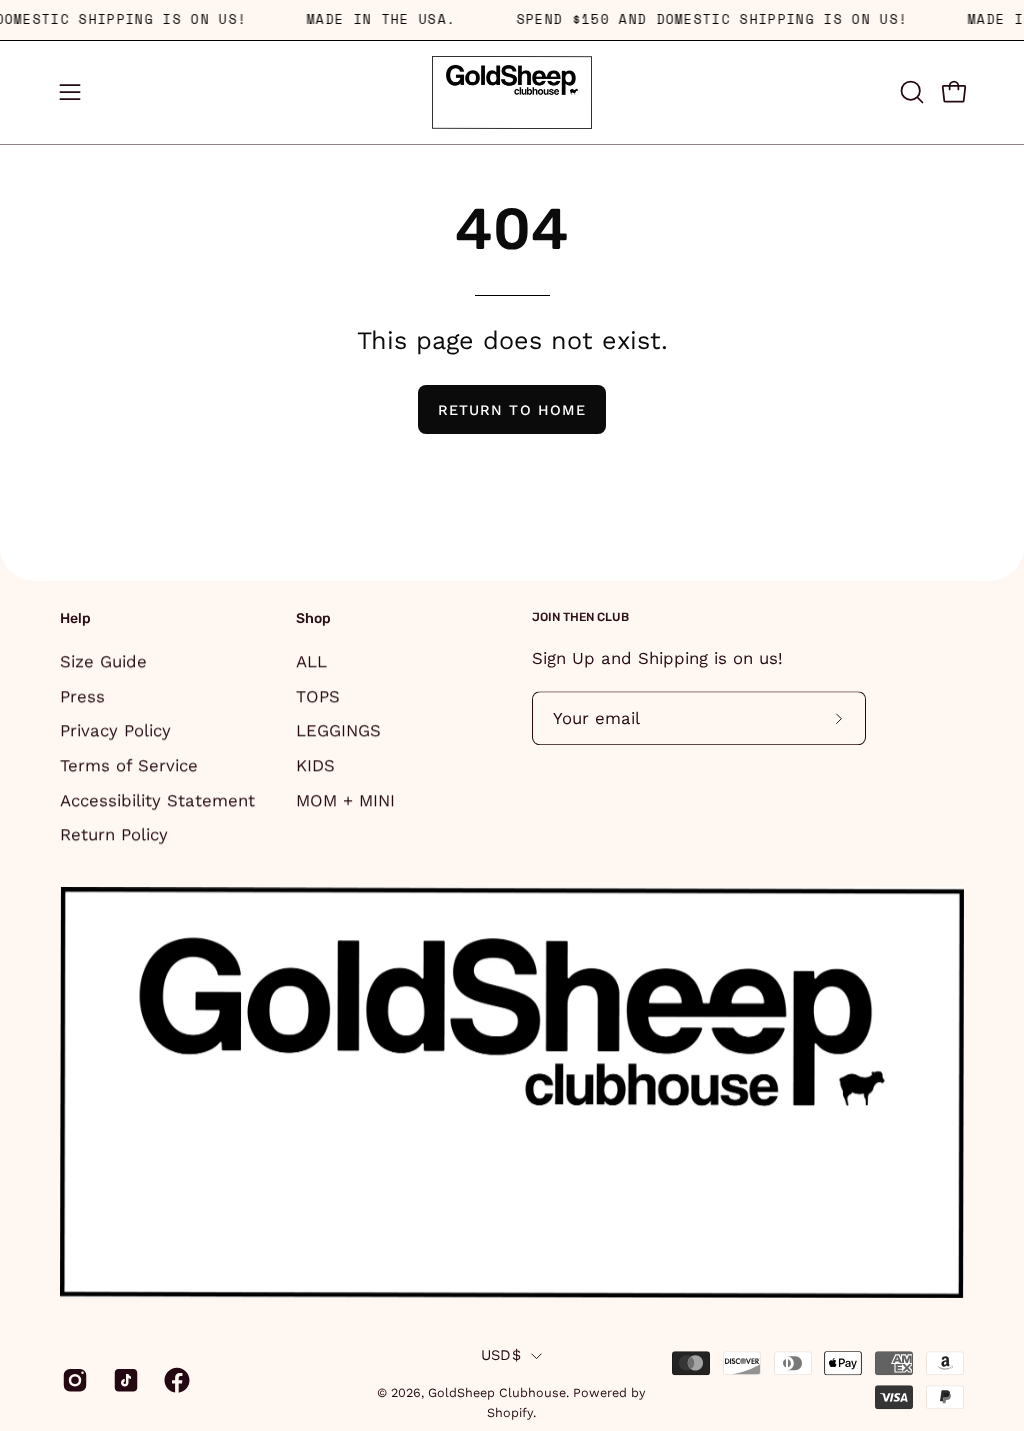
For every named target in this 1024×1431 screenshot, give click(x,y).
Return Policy (114, 834)
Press (82, 695)
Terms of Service (129, 765)
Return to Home (512, 410)
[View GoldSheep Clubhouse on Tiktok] (123, 1380)
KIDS (315, 765)
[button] (910, 92)
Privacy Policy (115, 730)
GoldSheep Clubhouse (497, 1392)
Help (75, 618)
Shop (313, 618)
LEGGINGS (338, 730)
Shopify (510, 1412)
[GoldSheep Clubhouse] (512, 92)
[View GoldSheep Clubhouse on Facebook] (174, 1380)
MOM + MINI (345, 799)
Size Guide (103, 661)
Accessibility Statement (157, 799)
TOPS (318, 695)
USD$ (501, 1355)
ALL (311, 661)
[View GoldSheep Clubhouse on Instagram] (72, 1380)
